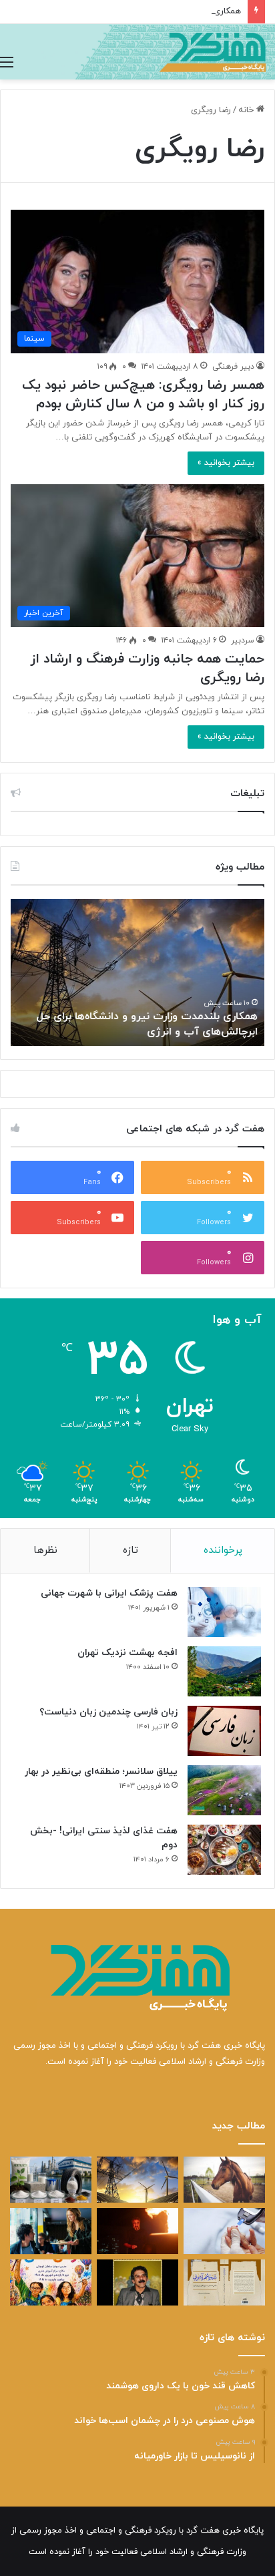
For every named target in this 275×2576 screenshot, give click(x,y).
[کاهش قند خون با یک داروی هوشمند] (224, 2231)
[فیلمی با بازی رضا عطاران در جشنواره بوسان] (137, 2231)
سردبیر (243, 640)
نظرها (45, 1550)
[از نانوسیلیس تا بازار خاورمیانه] (51, 2180)
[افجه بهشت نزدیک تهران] (224, 1671)
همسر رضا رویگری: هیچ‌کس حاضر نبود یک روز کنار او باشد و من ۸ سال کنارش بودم (143, 395)
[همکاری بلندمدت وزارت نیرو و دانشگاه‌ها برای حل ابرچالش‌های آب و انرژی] (137, 2180)
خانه (247, 110)
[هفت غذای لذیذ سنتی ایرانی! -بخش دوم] (224, 1850)
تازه (130, 1550)
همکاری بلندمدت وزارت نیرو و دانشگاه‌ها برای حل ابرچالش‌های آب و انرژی (147, 1024)
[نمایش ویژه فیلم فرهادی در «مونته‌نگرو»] (51, 2231)
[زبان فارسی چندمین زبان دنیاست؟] (224, 1731)
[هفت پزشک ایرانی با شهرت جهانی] (224, 1612)
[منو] (7, 63)
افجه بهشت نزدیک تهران (127, 1653)
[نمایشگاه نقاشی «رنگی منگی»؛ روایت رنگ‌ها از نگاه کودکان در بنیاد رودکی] (51, 2282)
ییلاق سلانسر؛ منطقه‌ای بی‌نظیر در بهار (101, 1772)
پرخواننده (223, 1550)
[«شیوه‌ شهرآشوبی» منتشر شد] (224, 2282)
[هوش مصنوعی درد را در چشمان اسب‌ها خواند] (224, 2180)
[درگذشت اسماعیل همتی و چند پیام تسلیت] (137, 2282)
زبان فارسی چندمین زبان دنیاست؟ (108, 1712)
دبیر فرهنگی (233, 367)
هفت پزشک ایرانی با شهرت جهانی (109, 1593)
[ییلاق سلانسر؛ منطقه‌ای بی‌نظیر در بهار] (224, 1790)
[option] (137, 972)
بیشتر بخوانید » (226, 463)
